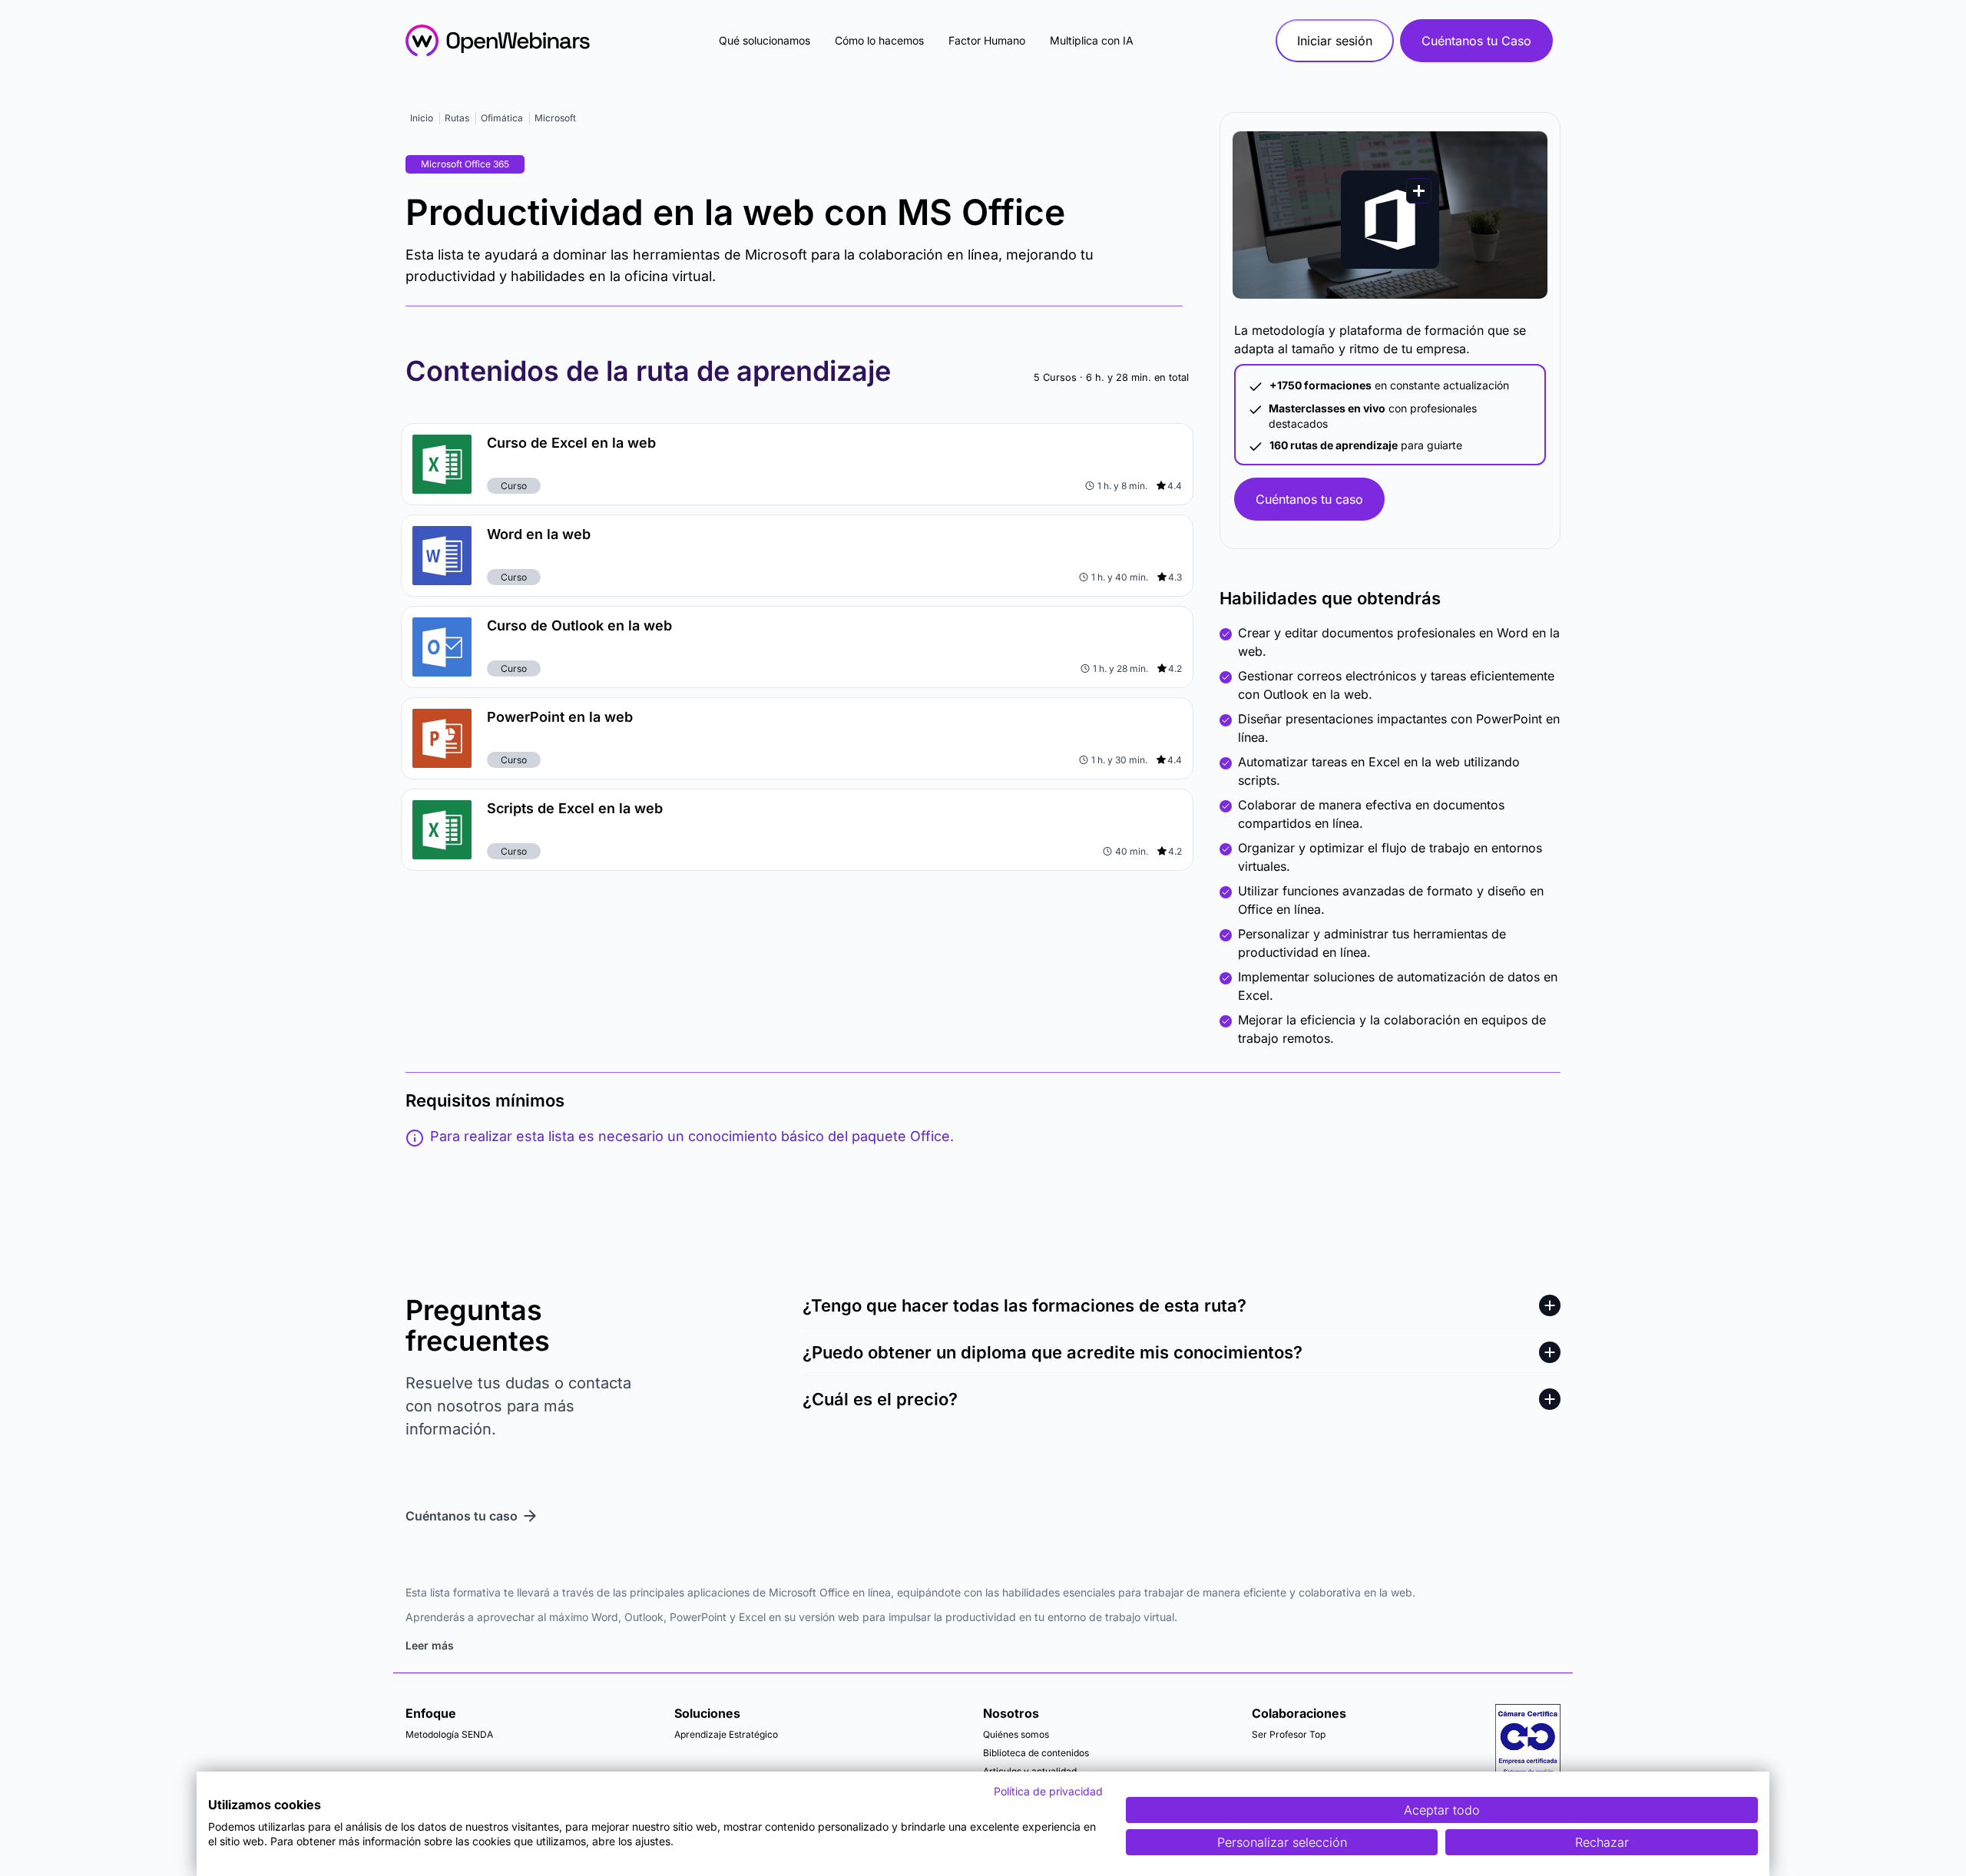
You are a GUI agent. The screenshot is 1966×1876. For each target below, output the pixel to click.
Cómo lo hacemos (879, 40)
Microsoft (555, 118)
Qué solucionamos (765, 40)
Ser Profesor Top (1289, 1734)
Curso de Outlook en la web (579, 625)
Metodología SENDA (449, 1734)
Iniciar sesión (1335, 41)
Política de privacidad (1048, 1791)
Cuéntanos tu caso (1309, 499)
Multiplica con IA (1092, 40)
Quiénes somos (1016, 1734)
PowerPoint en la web (560, 717)
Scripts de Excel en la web (575, 808)
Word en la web (539, 534)
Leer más (430, 1645)
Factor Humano (987, 40)
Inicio (422, 118)
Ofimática (502, 118)
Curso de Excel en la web (571, 443)
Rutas (457, 118)
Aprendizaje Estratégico (726, 1734)
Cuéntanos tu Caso (1476, 41)
